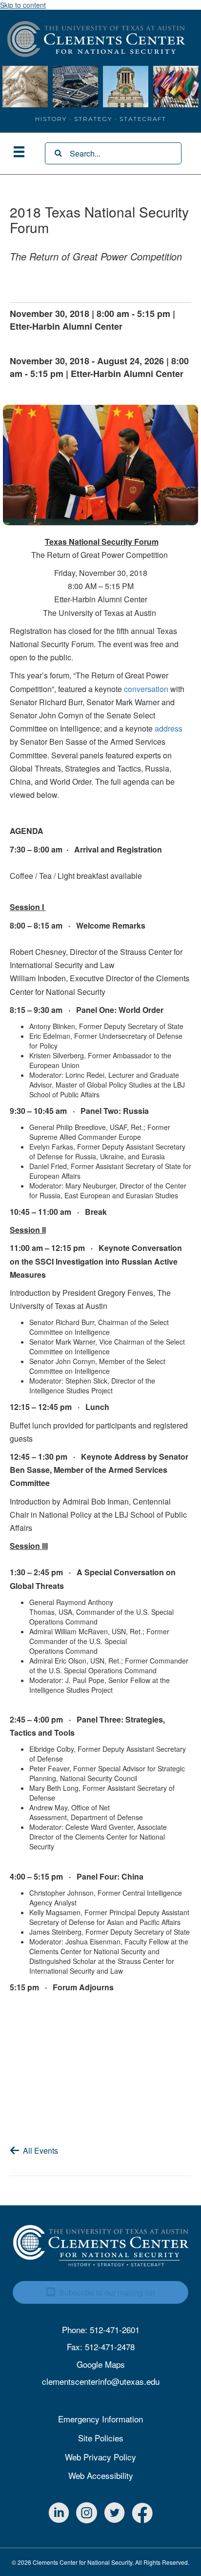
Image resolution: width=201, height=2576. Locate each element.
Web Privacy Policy (100, 2457)
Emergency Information (100, 2419)
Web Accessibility (101, 2475)
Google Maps (101, 2364)
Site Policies (101, 2438)
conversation (146, 689)
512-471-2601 (115, 2329)
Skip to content (23, 5)
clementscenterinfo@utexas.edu (101, 2381)
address (169, 728)
